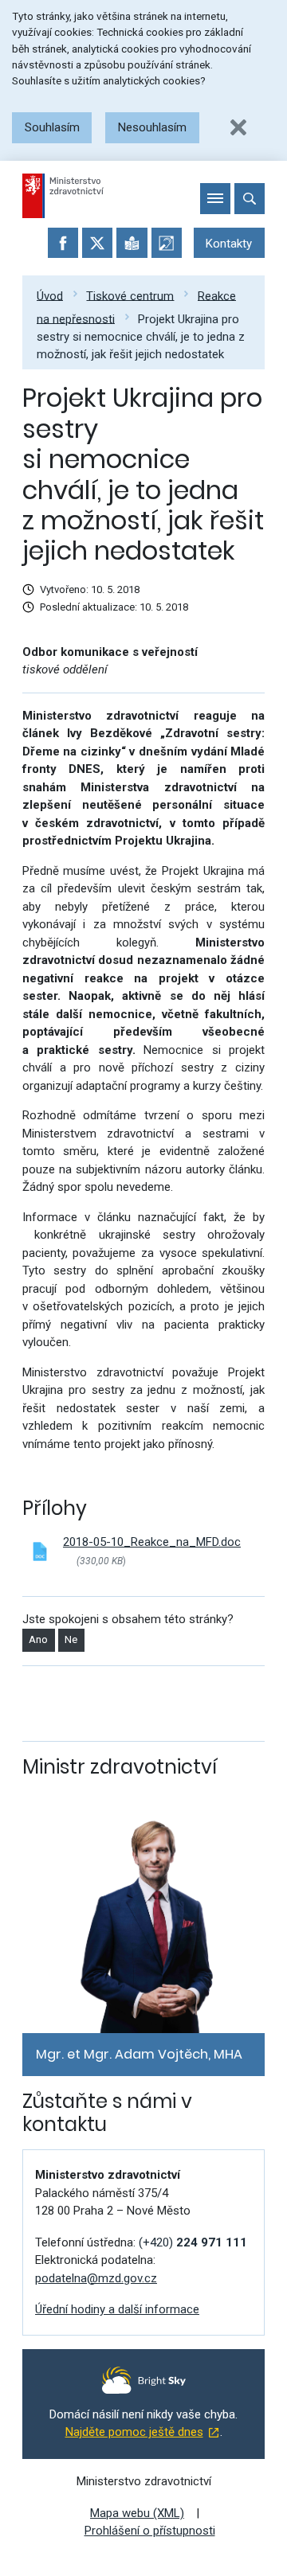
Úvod (50, 295)
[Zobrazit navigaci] (215, 198)
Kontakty (229, 244)
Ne (71, 1639)
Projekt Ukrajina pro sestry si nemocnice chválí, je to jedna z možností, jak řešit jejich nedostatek (141, 336)
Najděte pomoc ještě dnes (134, 2432)
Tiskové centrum (130, 295)
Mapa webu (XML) (137, 2513)
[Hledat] (250, 198)
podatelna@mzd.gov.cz (96, 2278)
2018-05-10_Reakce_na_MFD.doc (152, 1542)
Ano (38, 1639)
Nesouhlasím (152, 127)
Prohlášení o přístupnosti (150, 2531)
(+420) (193, 2242)
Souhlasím (52, 127)
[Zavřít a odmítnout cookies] (238, 127)
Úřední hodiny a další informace (117, 2309)
